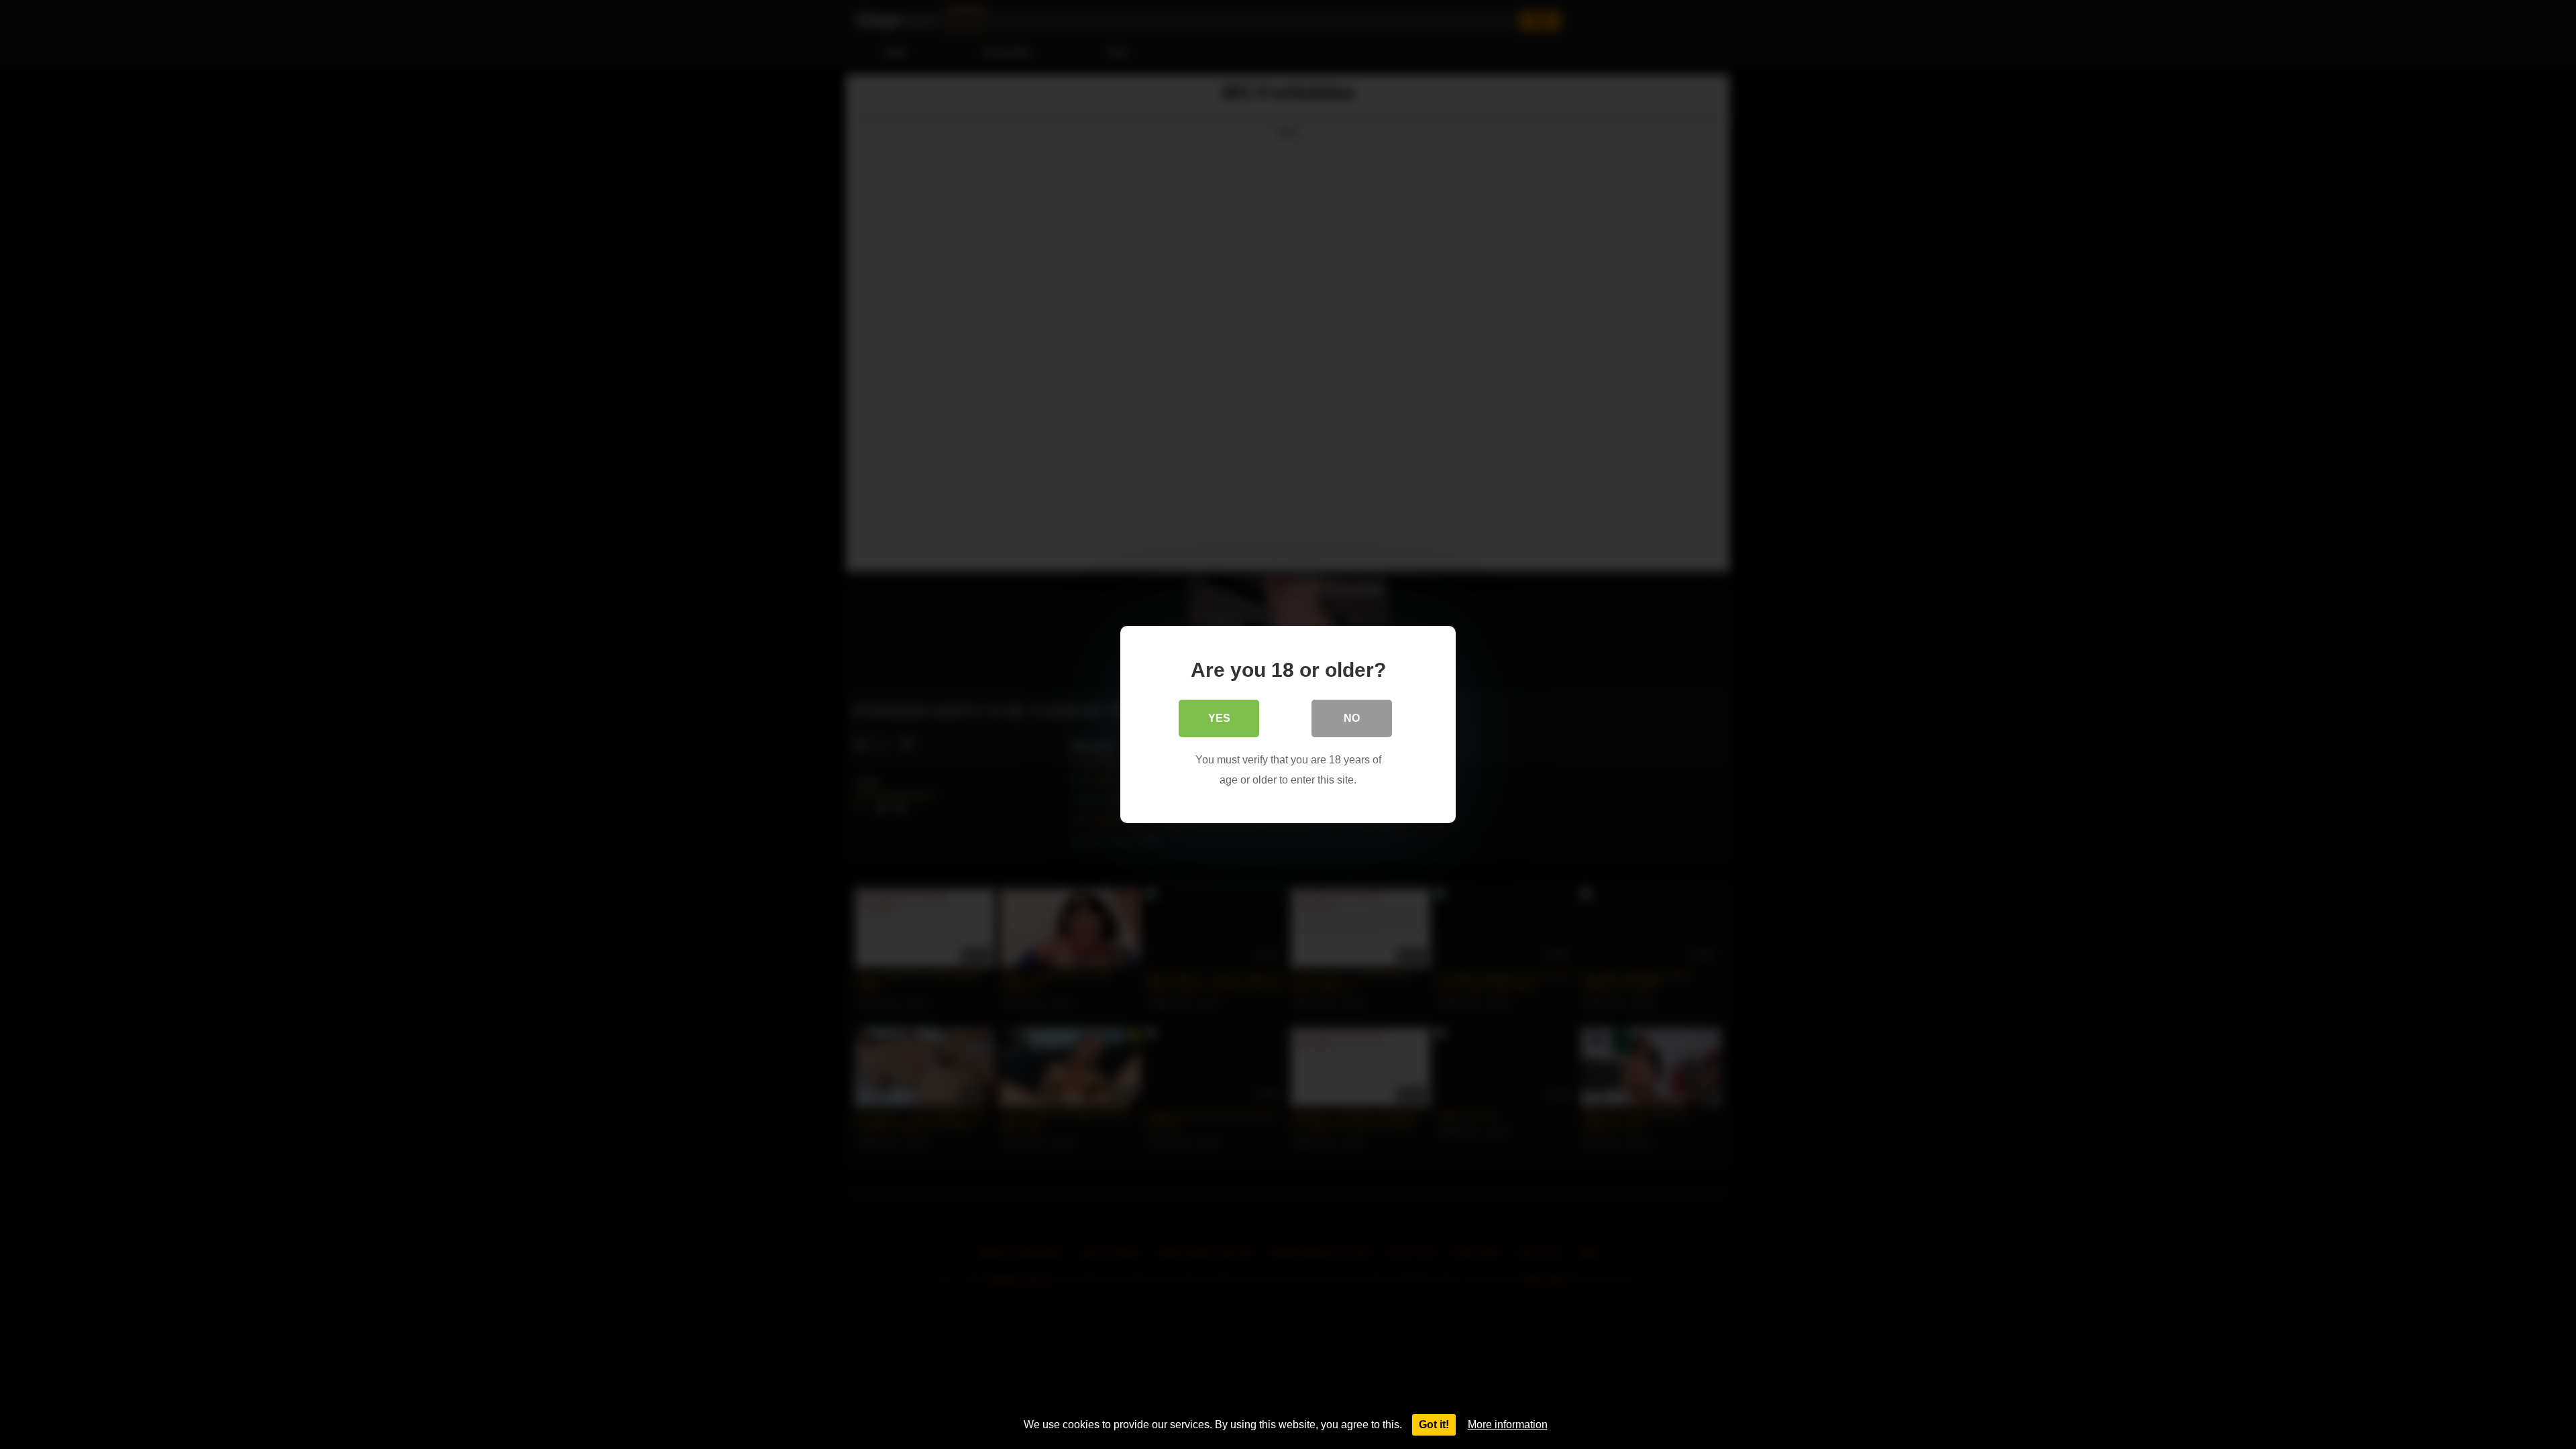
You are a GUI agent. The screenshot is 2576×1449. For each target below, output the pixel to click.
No (1352, 718)
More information (1508, 1425)
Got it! (1434, 1425)
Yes (1219, 718)
